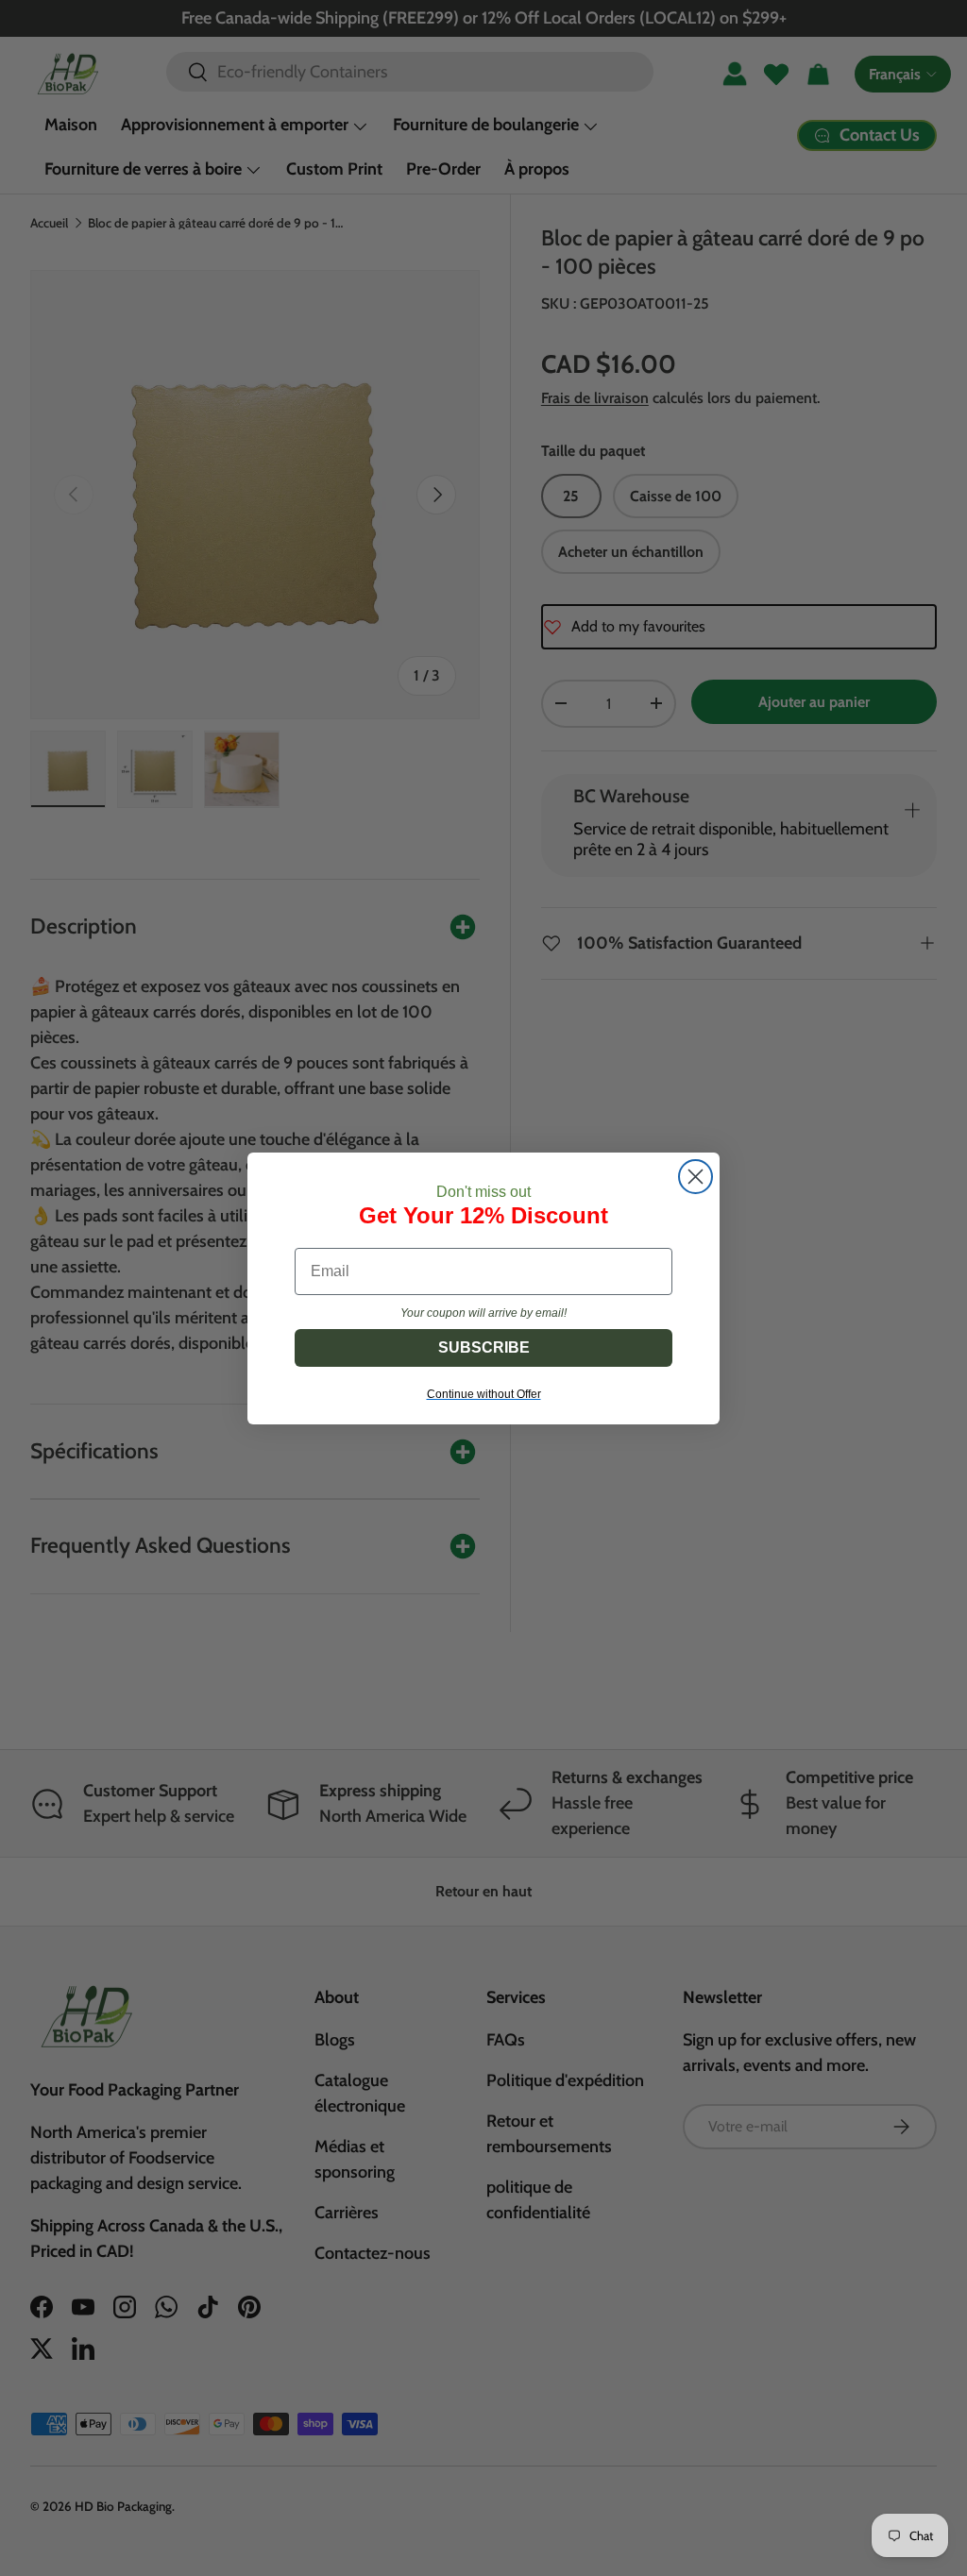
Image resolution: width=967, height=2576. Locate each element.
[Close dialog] (696, 1177)
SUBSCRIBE (484, 1347)
